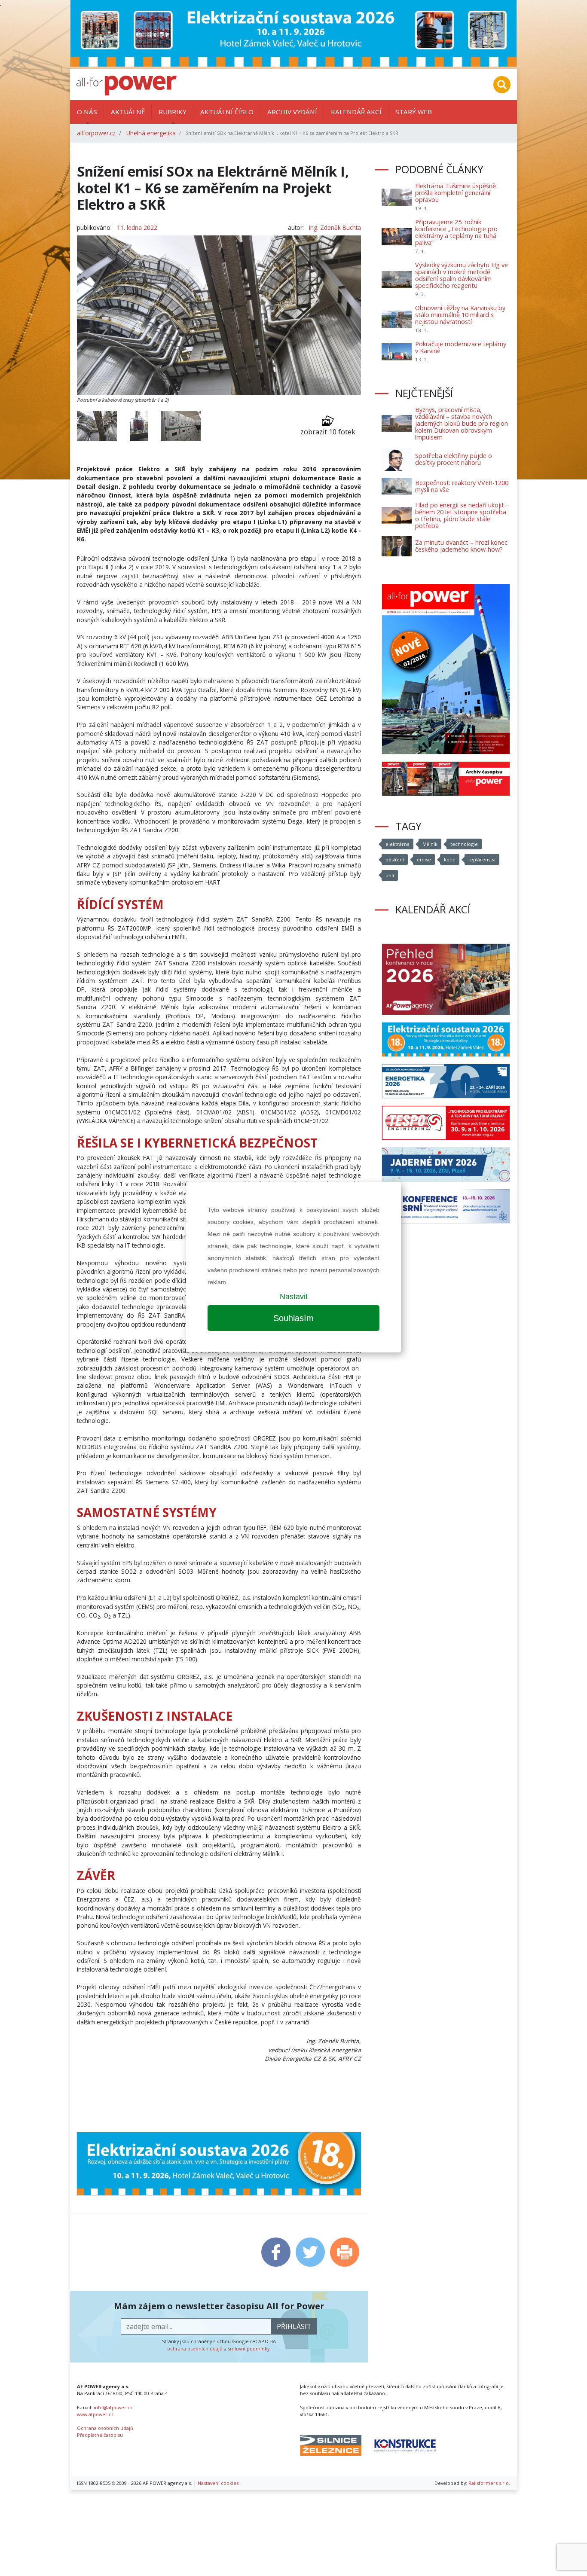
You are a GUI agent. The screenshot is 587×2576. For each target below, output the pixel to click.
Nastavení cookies (218, 2483)
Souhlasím (293, 1318)
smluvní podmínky (249, 2349)
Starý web (414, 112)
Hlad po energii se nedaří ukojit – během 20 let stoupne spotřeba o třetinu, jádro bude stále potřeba (462, 515)
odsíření (395, 859)
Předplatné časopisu (100, 2435)
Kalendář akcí (356, 112)
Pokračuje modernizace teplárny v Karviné (461, 347)
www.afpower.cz (95, 2414)
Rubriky (173, 112)
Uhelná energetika (151, 133)
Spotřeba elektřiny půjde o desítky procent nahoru (454, 459)
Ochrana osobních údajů (105, 2428)
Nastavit (294, 1297)
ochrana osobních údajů (195, 2349)
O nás (87, 112)
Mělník (430, 844)
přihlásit (294, 2326)
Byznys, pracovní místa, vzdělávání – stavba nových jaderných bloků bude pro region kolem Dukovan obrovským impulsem (462, 423)
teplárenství (482, 859)
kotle (450, 859)
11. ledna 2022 (137, 227)
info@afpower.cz (113, 2407)
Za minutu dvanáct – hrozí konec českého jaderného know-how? (461, 546)
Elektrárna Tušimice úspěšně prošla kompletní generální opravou (456, 193)
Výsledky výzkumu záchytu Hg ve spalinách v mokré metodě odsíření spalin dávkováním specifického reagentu (462, 275)
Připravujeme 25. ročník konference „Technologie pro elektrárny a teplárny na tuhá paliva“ (456, 232)
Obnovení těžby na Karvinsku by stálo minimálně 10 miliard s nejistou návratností (460, 315)
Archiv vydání (292, 112)
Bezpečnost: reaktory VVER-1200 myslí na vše (462, 486)
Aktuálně (128, 112)
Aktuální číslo (227, 112)
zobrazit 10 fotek (328, 432)
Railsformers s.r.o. (489, 2483)
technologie (464, 844)
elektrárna (397, 844)
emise (424, 859)
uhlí (390, 875)
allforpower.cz (96, 133)
